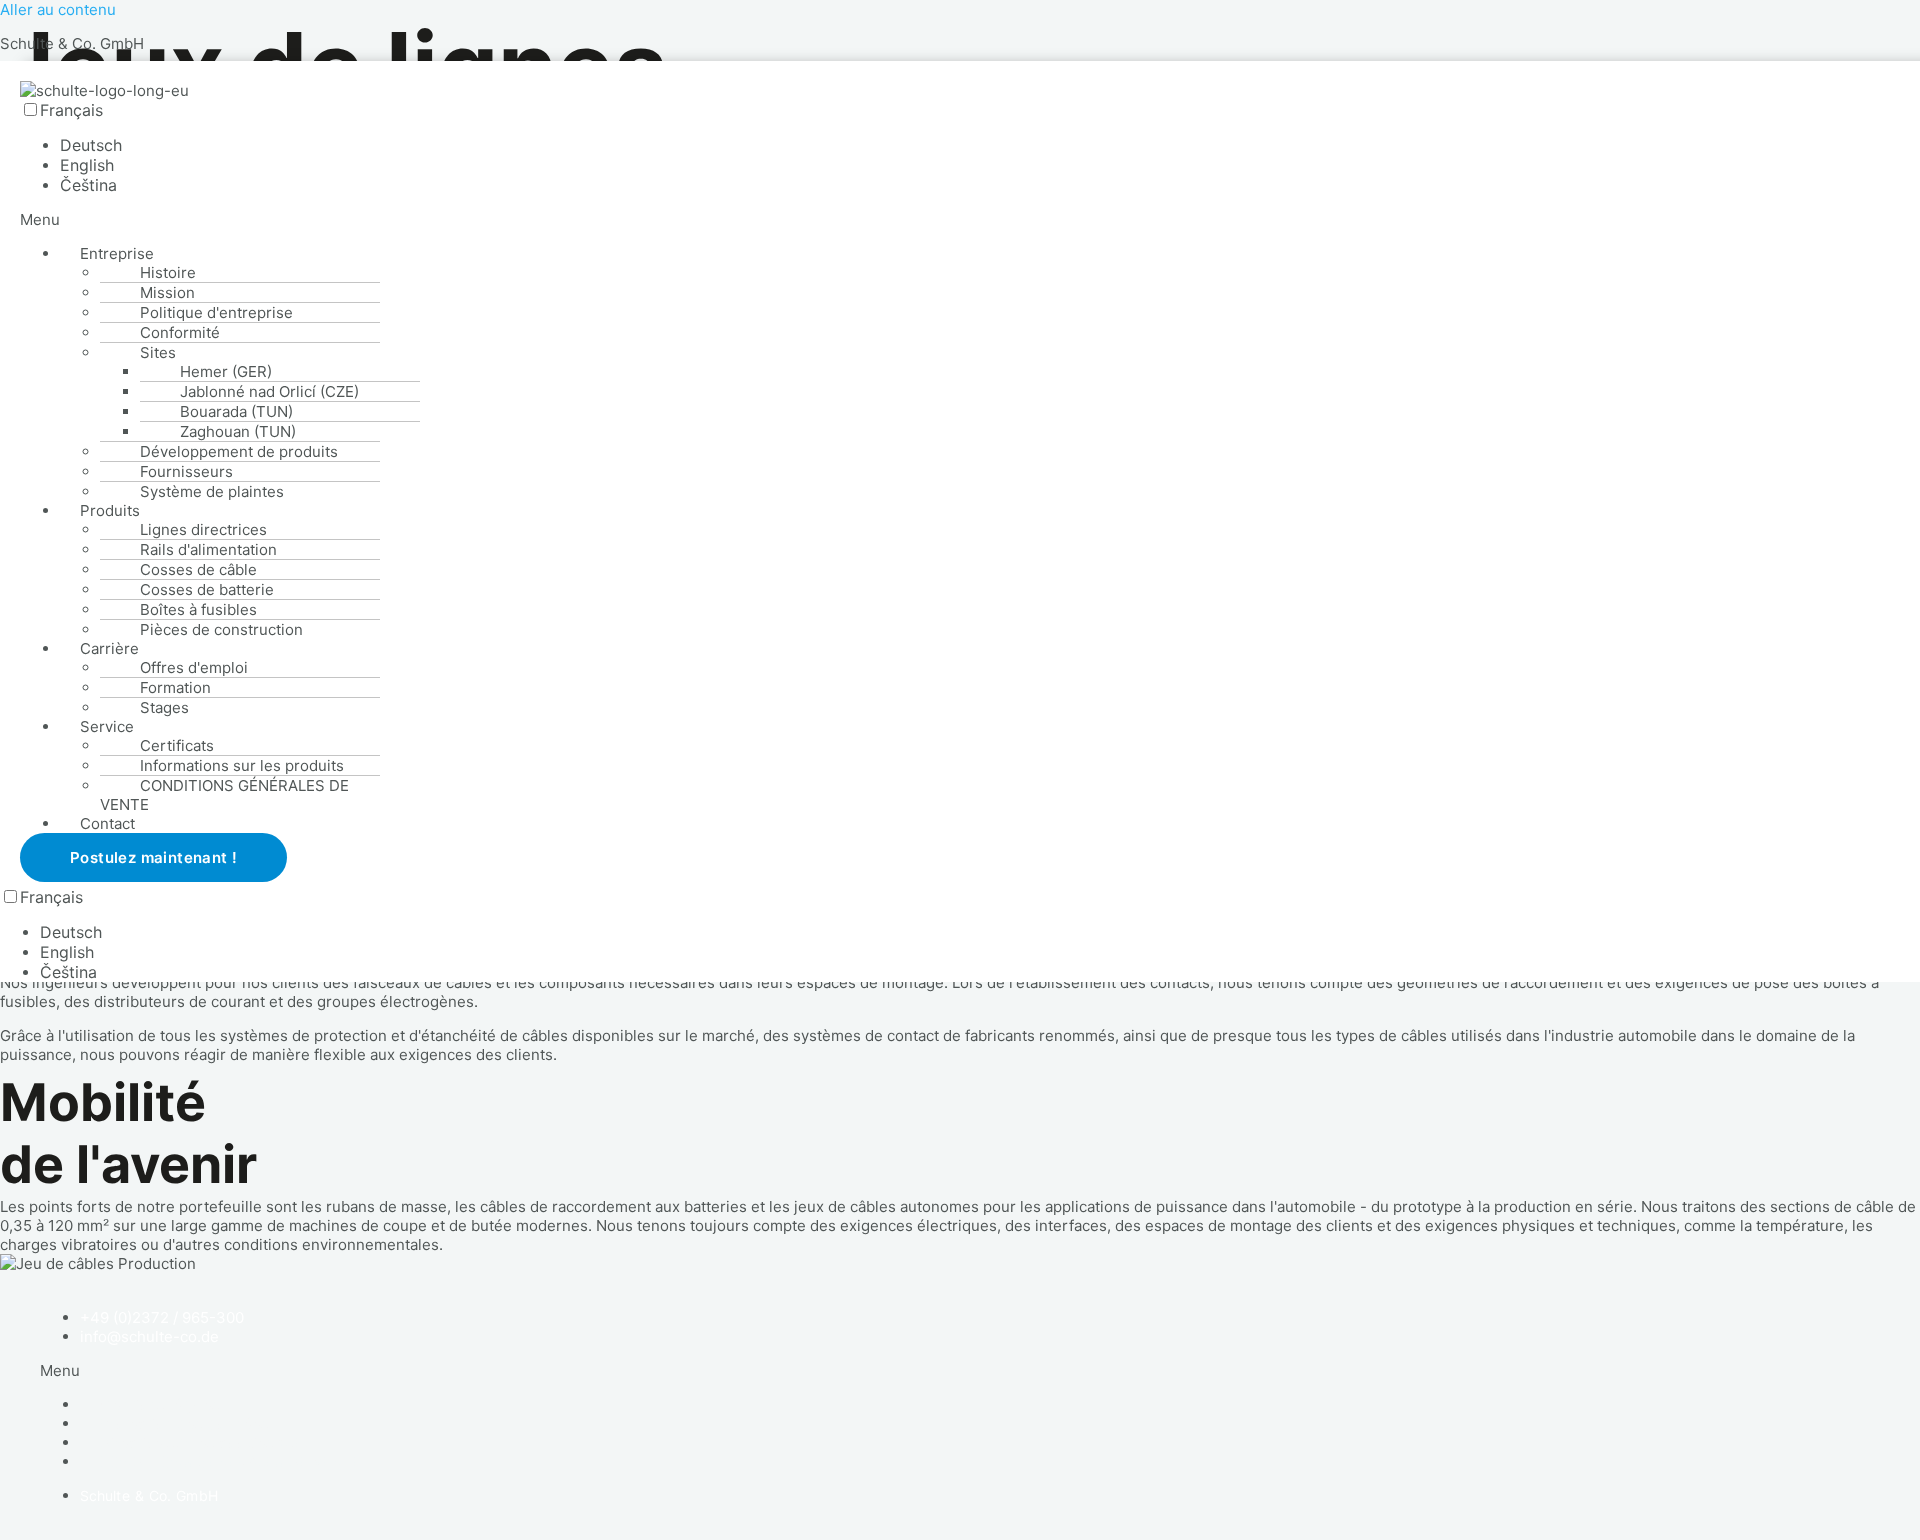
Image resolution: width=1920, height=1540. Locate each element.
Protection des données (184, 1423)
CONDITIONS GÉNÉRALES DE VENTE (224, 795)
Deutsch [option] (91, 145)
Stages (164, 707)
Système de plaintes (212, 491)
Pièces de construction (221, 629)
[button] (430, 219)
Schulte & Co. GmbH (72, 43)
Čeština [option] (88, 185)
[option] (240, 145)
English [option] (87, 165)
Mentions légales (159, 1404)
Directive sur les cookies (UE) (203, 1442)
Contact (107, 823)
